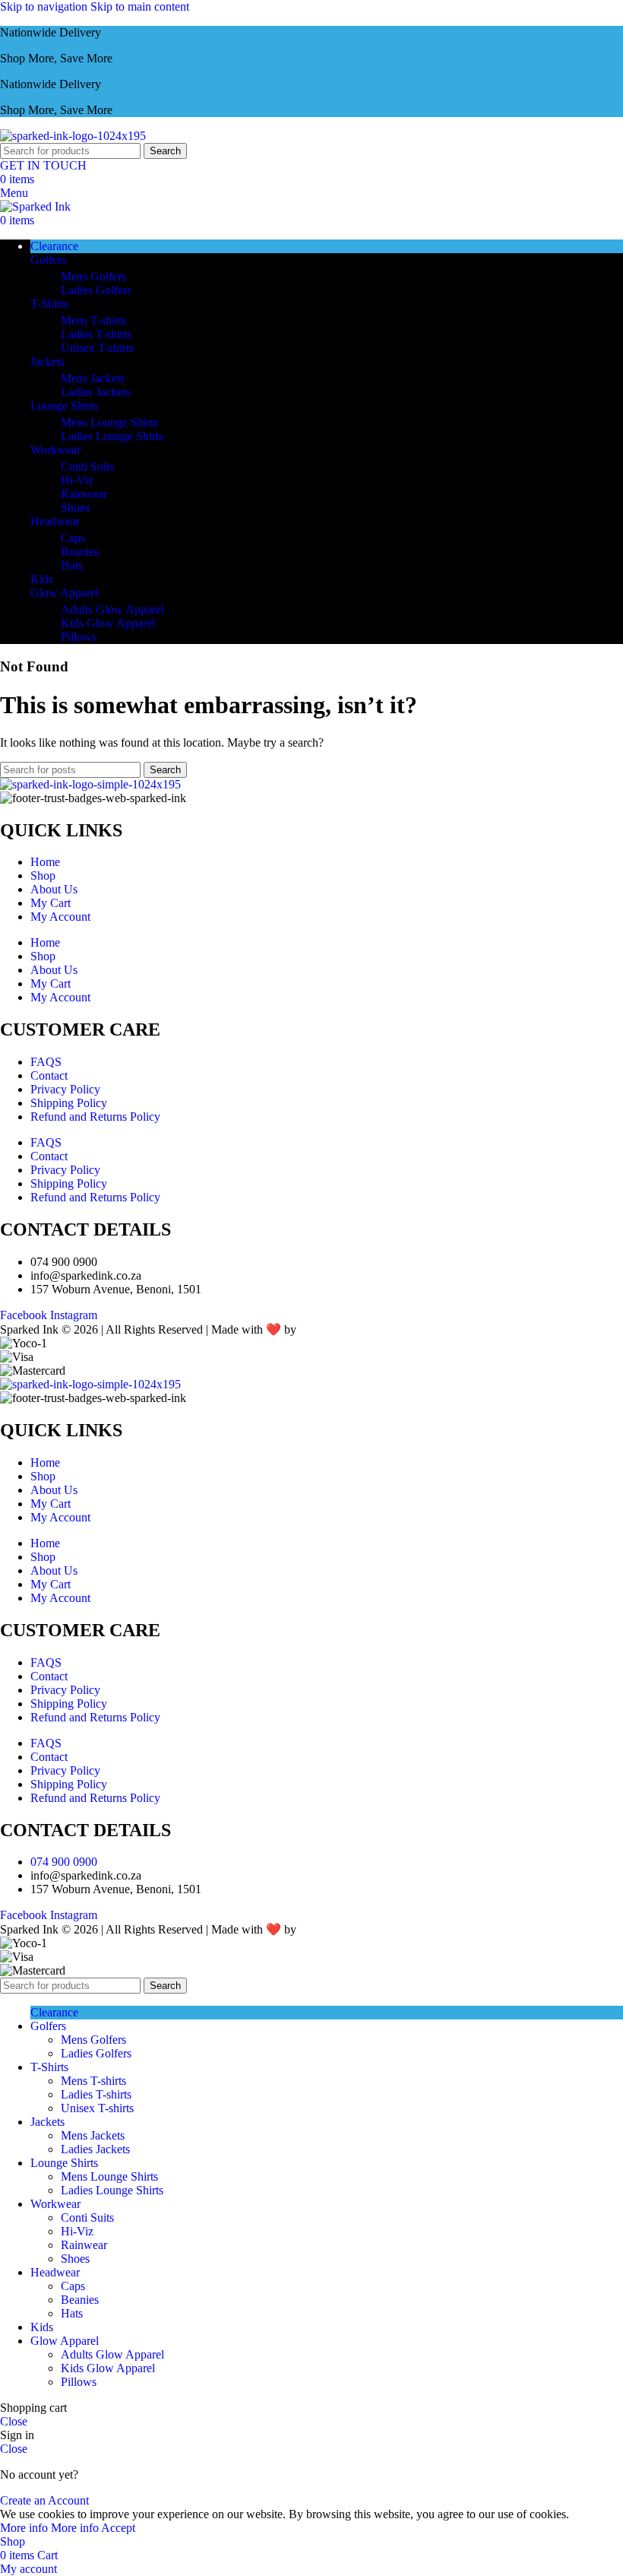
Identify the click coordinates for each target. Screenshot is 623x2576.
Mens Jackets (93, 378)
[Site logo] (73, 136)
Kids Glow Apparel (108, 623)
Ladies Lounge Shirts (112, 436)
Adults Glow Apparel (112, 609)
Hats (72, 565)
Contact (49, 1075)
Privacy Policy (65, 1089)
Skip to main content (140, 6)
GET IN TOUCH (43, 165)
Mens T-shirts (93, 320)
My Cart (51, 903)
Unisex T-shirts (97, 348)
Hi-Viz (77, 480)
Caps (73, 538)
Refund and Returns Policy (95, 1117)
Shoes (75, 508)
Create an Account (44, 2500)
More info (49, 2528)
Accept (118, 2528)
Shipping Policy (69, 1103)
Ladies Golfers (96, 290)
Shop (43, 876)
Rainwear (84, 494)
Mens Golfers (93, 276)
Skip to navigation (45, 6)
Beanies (80, 552)
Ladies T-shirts (96, 334)
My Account (60, 917)
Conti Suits (87, 466)
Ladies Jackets (95, 392)
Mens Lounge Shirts (109, 422)
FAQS (46, 1062)
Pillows (79, 637)
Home (45, 862)
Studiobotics (331, 1329)
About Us (54, 889)
